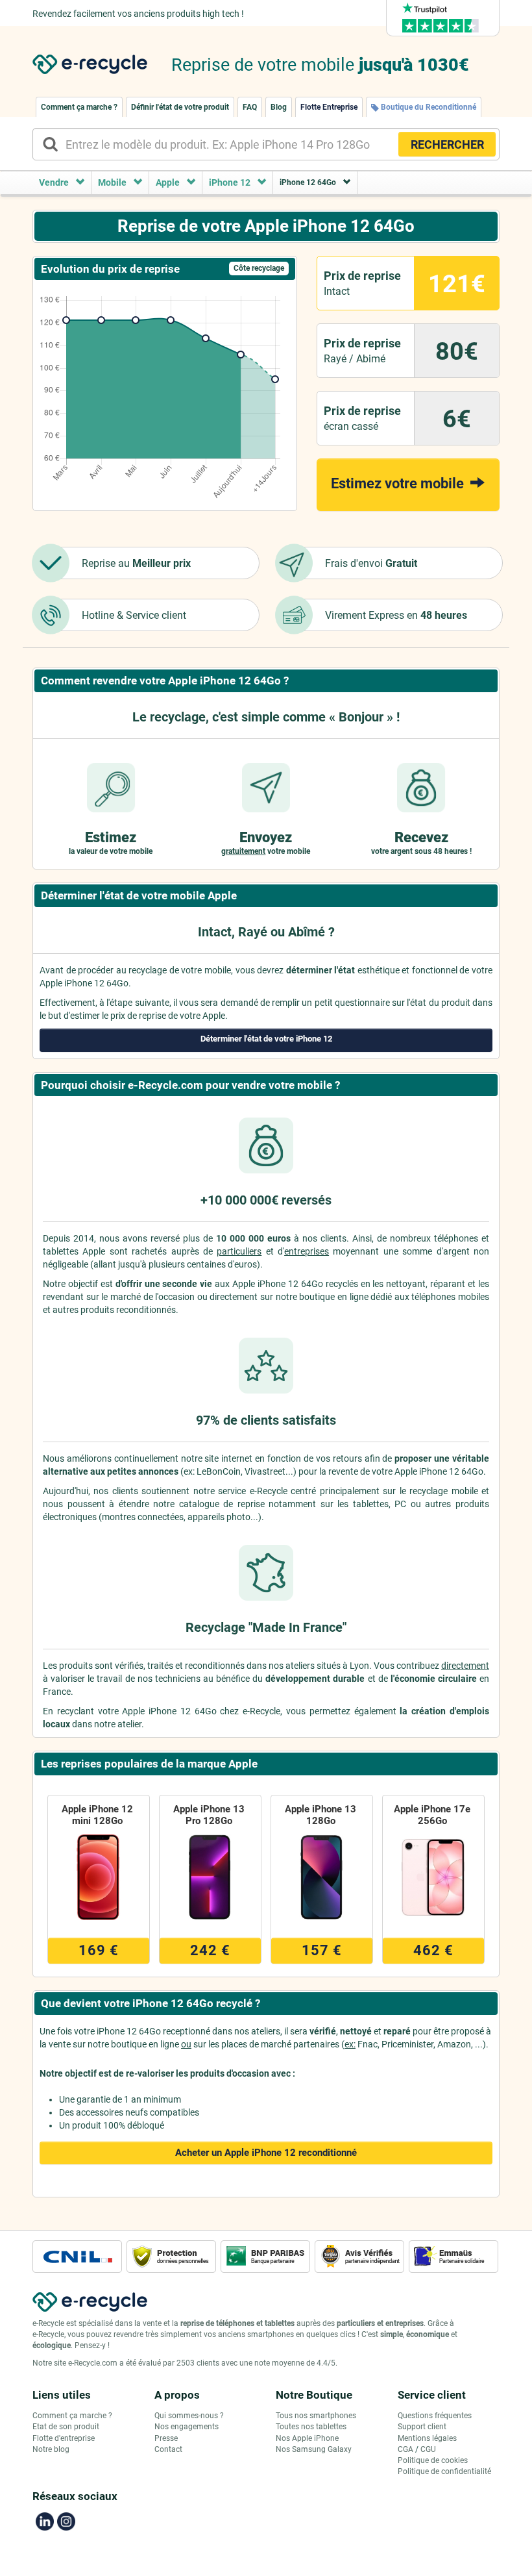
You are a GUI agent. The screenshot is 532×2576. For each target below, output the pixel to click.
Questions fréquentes (435, 2416)
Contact (168, 2449)
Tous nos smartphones (316, 2416)
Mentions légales (427, 2438)
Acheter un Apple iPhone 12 (266, 2153)
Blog (279, 107)
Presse (166, 2438)
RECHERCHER (447, 144)
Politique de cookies (433, 2460)
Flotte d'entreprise (64, 2438)
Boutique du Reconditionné (428, 107)
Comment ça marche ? (79, 107)
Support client (422, 2427)
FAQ (250, 107)
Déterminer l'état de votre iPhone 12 (266, 1039)
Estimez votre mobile (399, 483)
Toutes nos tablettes (311, 2427)
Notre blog (51, 2449)
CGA (405, 2449)
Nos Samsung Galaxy (314, 2449)
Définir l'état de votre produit (180, 107)
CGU (428, 2449)
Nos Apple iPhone (307, 2438)
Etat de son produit (66, 2427)
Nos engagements (187, 2427)
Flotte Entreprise (329, 107)
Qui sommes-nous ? (189, 2416)
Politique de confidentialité (444, 2471)
